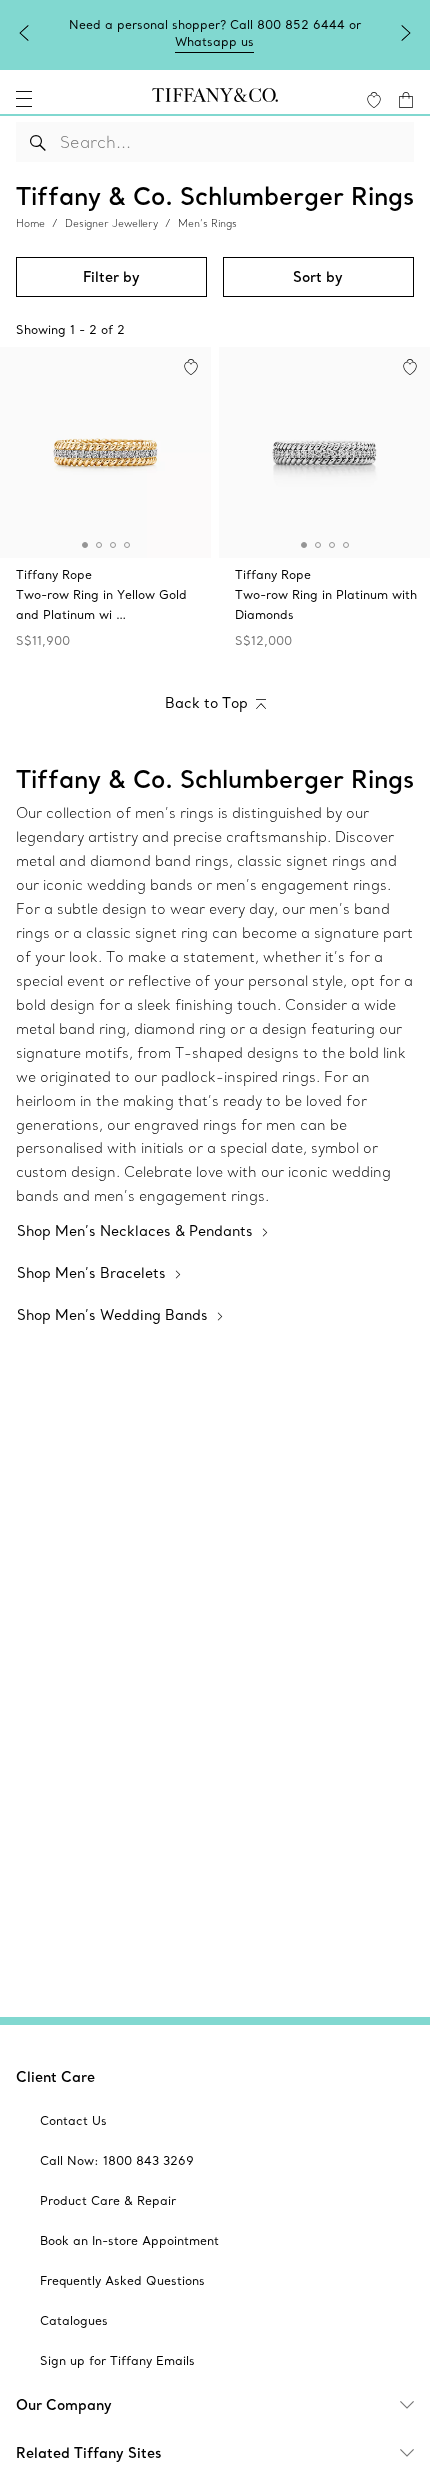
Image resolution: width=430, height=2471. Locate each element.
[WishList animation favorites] (374, 100)
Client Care (55, 2077)
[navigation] (24, 99)
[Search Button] (38, 142)
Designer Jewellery (111, 223)
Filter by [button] (111, 277)
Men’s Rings (207, 223)
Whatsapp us (214, 41)
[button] (24, 99)
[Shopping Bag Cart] (406, 100)
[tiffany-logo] (215, 99)
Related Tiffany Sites (89, 2453)
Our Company (64, 2405)
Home (30, 223)
